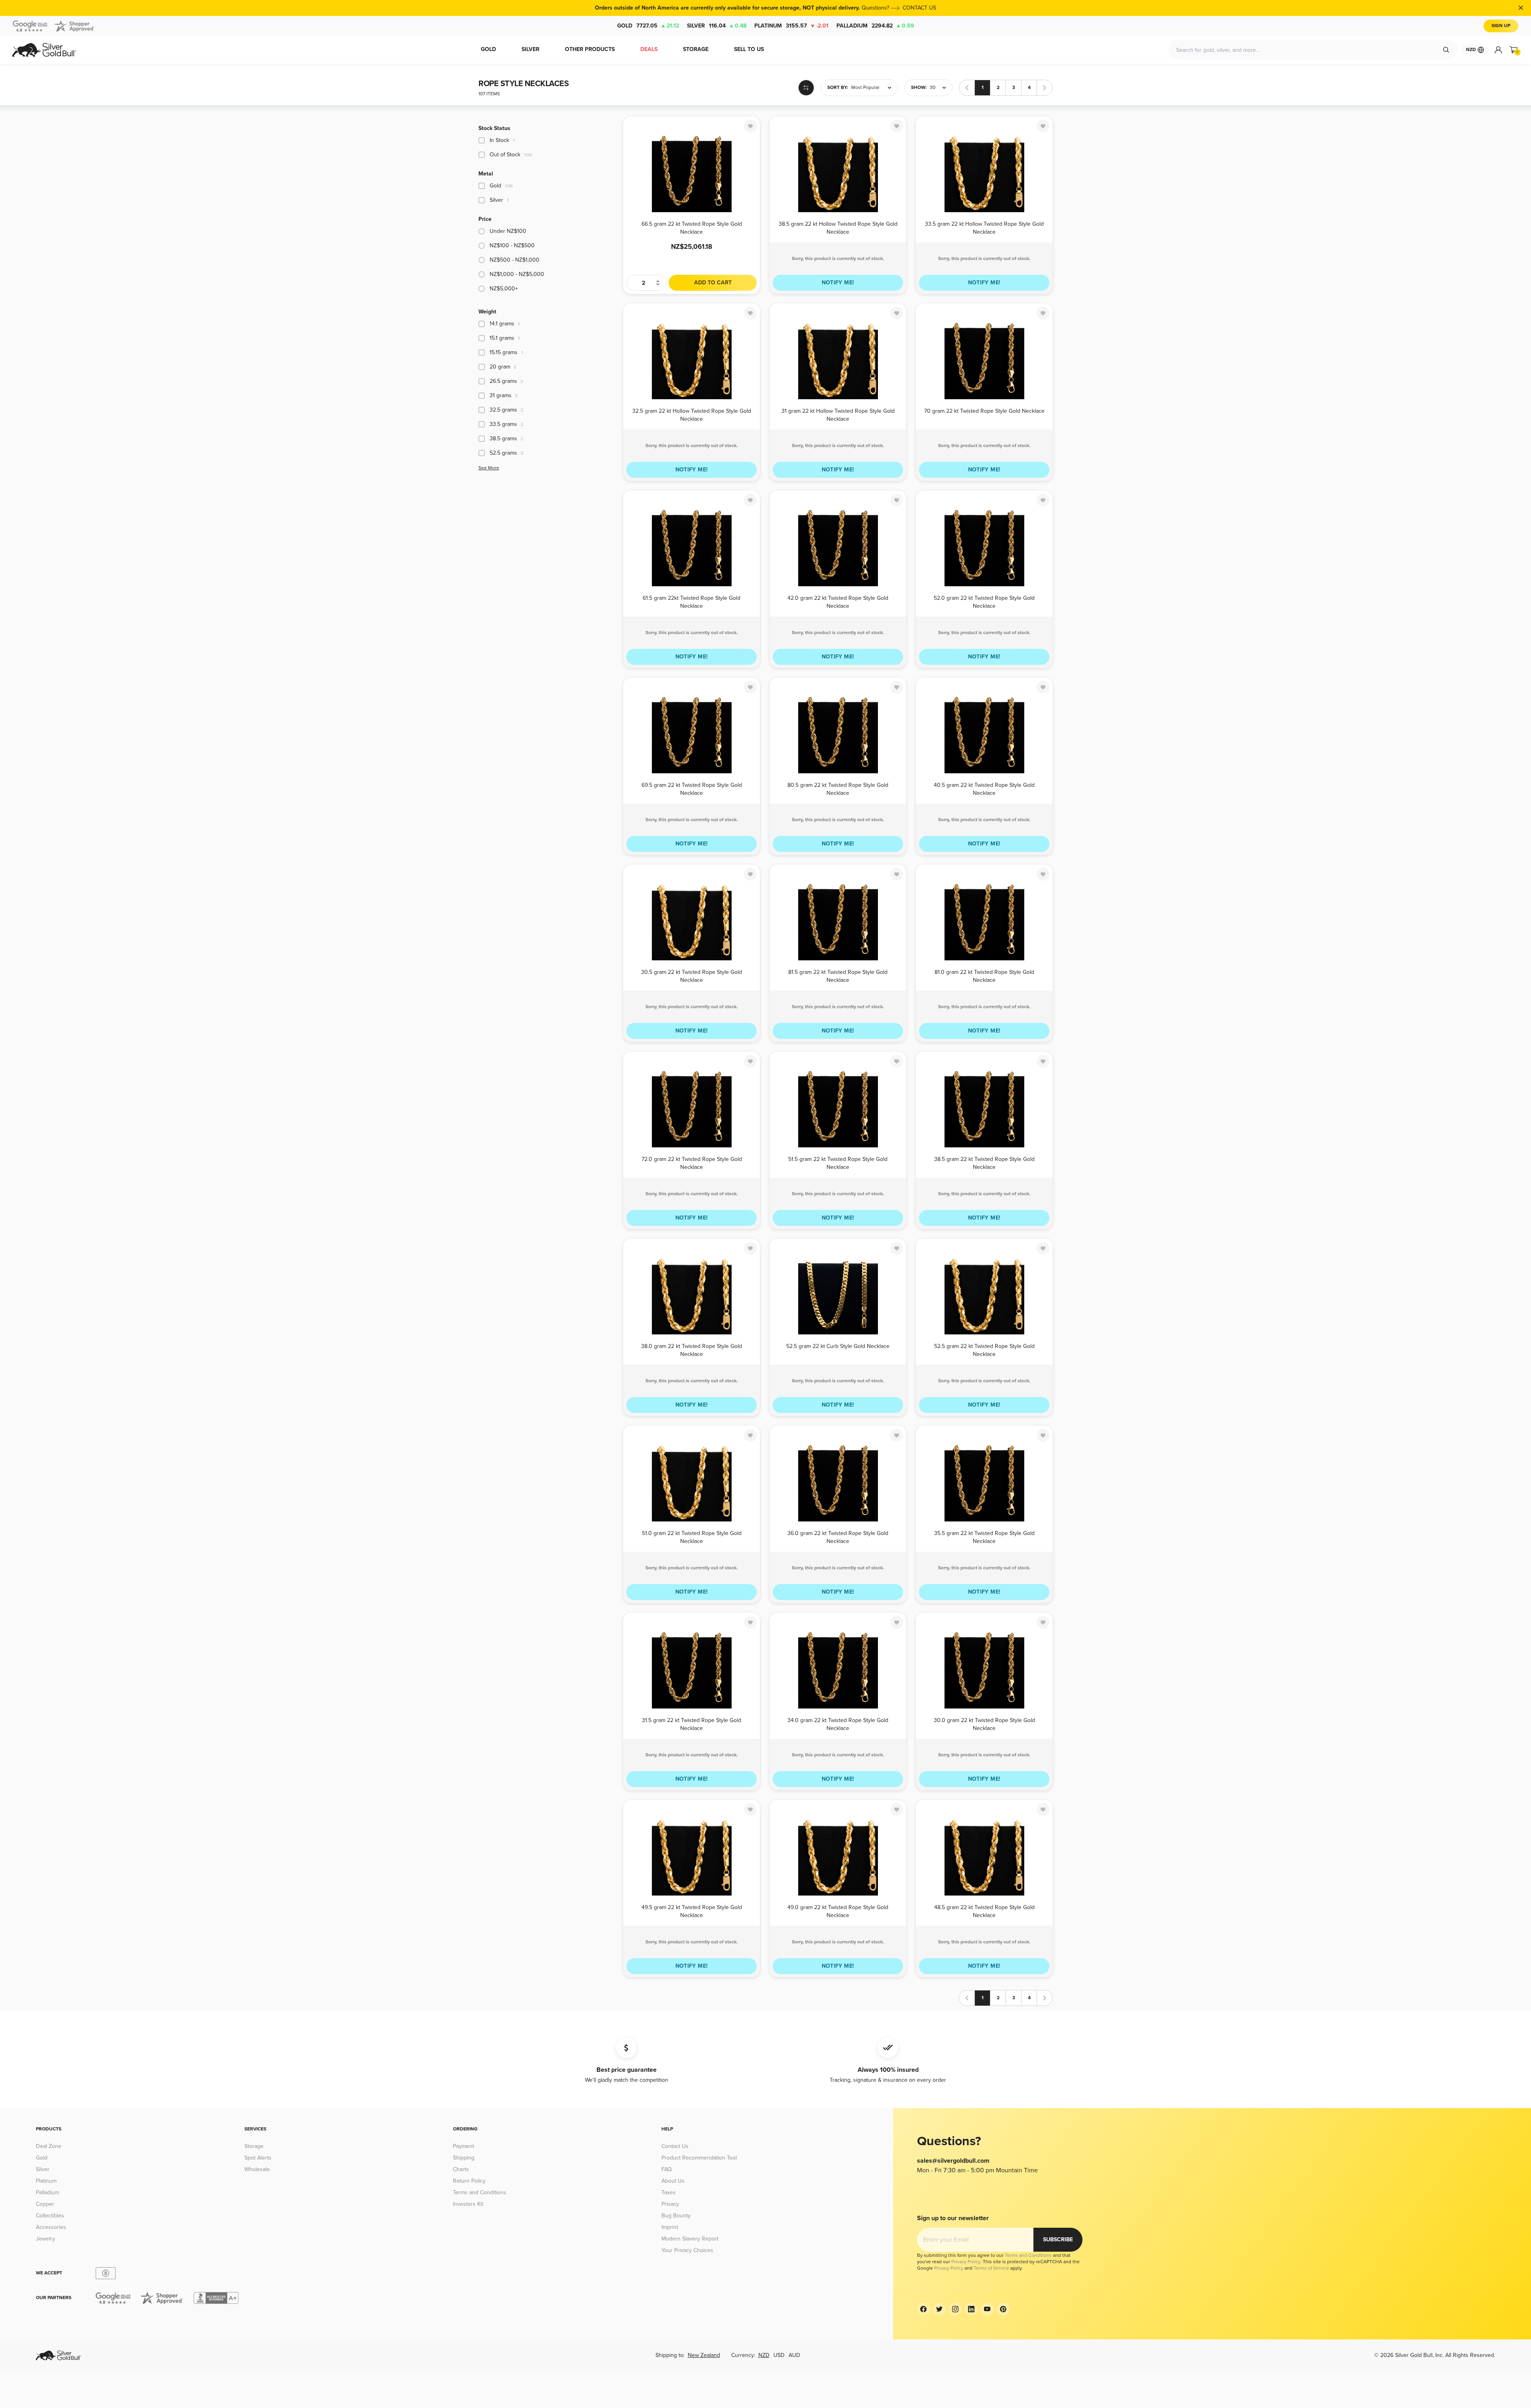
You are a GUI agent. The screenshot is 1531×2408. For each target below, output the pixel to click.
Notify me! (838, 283)
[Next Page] (1045, 88)
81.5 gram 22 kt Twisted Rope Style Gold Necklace (838, 976)
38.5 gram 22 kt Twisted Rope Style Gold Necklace (984, 1163)
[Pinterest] (1003, 2309)
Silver (717, 26)
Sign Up (1501, 26)
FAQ (667, 2169)
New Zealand (704, 2355)
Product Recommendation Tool (699, 2158)
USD (779, 2355)
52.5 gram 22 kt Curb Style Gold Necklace (838, 1346)
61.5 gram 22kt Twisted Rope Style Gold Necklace (692, 602)
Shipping (464, 2158)
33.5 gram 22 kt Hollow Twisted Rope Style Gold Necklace (984, 228)
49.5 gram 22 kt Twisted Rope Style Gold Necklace (692, 1911)
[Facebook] (923, 2309)
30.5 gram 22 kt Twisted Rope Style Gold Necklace (692, 976)
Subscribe (1058, 2240)
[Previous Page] (967, 88)
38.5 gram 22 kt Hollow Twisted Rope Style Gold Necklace (838, 228)
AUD (794, 2355)
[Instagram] (955, 2309)
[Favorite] (750, 126)
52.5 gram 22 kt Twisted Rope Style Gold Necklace (984, 1350)
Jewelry (45, 2239)
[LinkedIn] (971, 2309)
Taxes (669, 2192)
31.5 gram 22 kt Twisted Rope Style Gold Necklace (692, 1724)
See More (489, 468)
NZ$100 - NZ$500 (512, 245)
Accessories (51, 2227)
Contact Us (675, 2146)
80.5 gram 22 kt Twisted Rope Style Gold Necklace (838, 789)
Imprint (670, 2227)
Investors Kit (468, 2204)
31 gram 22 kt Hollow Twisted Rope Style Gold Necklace (838, 415)
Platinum (791, 26)
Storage (254, 2146)
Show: (919, 88)
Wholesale (257, 2169)
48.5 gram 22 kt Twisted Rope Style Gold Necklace (984, 1911)
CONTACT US (919, 8)
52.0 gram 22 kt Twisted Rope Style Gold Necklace (984, 602)
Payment (463, 2146)
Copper (45, 2204)
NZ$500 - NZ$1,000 (515, 260)
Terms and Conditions (480, 2192)
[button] (859, 88)
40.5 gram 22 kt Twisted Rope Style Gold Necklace (984, 789)
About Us (673, 2181)
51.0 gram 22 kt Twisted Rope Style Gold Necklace (692, 1537)
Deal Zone (49, 2146)
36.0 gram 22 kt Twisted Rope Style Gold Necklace (838, 1537)
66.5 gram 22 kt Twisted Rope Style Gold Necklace (692, 228)
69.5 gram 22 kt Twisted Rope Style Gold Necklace (692, 789)
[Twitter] (939, 2309)
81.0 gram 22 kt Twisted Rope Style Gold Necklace (984, 976)
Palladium (875, 26)
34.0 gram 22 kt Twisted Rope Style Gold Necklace (838, 1724)
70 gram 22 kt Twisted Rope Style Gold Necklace (984, 411)
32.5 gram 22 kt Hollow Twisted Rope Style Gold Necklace (692, 415)
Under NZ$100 (508, 231)
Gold (648, 26)
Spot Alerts (258, 2158)
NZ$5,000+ (504, 289)
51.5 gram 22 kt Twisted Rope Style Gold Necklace (838, 1163)
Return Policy (469, 2181)
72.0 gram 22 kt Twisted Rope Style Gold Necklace (692, 1163)
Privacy (670, 2204)
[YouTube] (987, 2309)
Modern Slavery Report (690, 2239)
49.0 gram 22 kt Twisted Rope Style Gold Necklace (838, 1911)
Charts (461, 2169)
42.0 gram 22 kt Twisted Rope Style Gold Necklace (838, 602)
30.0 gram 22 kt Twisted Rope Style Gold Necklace (984, 1724)
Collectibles (50, 2216)
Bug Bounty (676, 2216)
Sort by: (838, 88)
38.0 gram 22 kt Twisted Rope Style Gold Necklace (692, 1350)
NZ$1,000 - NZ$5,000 (517, 274)
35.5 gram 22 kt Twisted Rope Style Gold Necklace (984, 1537)
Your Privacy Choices (687, 2250)
